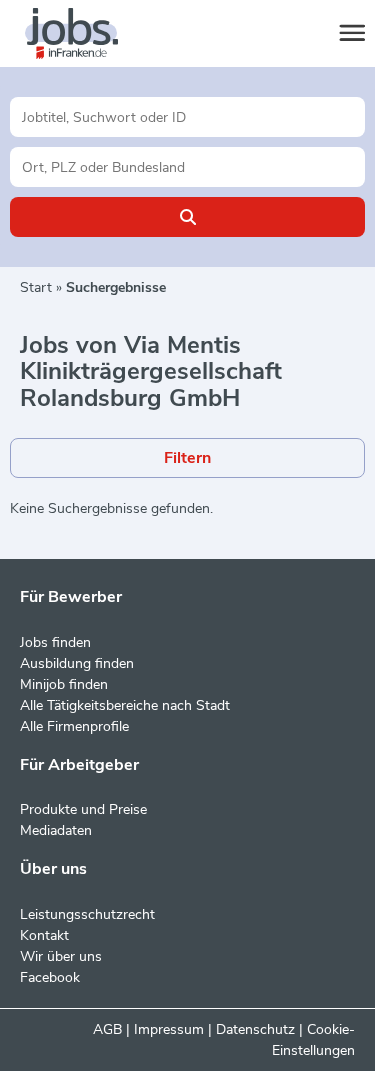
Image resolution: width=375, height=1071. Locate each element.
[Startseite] (90, 34)
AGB (107, 1029)
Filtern (187, 458)
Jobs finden (55, 642)
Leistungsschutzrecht (87, 914)
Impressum (169, 1029)
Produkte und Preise (83, 809)
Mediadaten (56, 830)
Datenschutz (255, 1029)
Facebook (50, 977)
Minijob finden (64, 684)
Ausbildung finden (77, 663)
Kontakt (44, 935)
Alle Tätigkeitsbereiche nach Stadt (125, 705)
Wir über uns (61, 956)
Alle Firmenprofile (74, 726)
